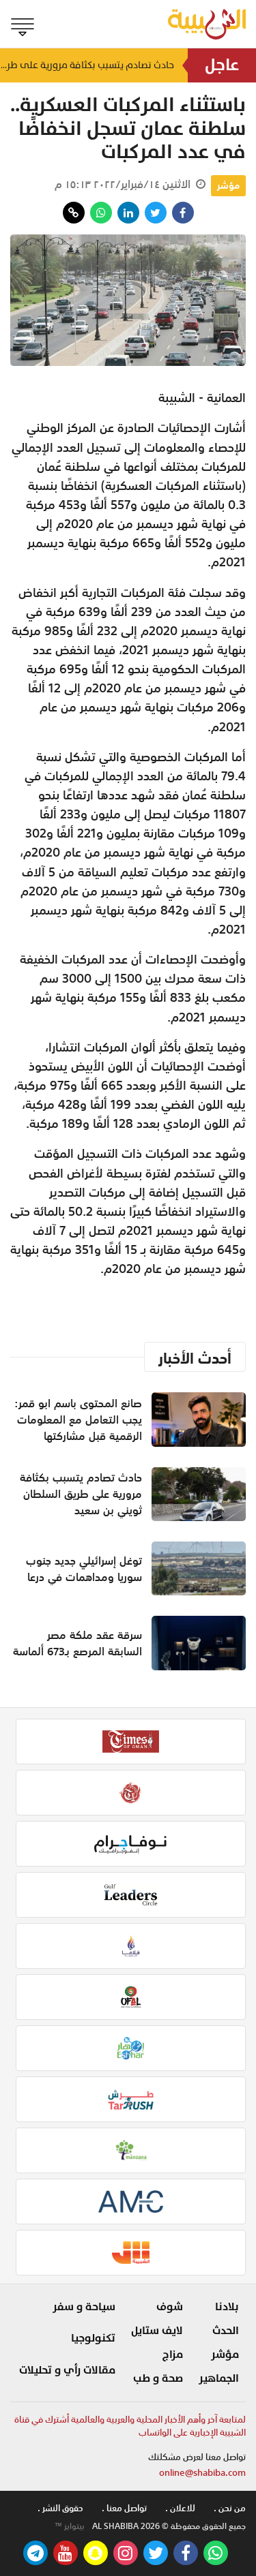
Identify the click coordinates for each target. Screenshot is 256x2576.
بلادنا (227, 2307)
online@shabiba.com (202, 2473)
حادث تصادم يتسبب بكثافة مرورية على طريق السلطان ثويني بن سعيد (87, 65)
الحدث (226, 2331)
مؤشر (228, 185)
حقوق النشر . (60, 2508)
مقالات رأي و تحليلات (67, 2370)
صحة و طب (158, 2378)
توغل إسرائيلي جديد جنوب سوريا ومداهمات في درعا (84, 1569)
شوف (170, 2307)
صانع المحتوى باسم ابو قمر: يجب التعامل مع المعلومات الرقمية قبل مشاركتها (78, 1420)
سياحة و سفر (84, 2307)
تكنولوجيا (93, 2338)
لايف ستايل (157, 2331)
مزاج (173, 2355)
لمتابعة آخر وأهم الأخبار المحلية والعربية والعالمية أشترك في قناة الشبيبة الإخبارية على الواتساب (130, 2426)
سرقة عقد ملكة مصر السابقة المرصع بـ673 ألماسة (77, 1643)
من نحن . (230, 2508)
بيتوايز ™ (70, 2526)
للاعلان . (180, 2508)
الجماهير (219, 2378)
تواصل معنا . (124, 2508)
